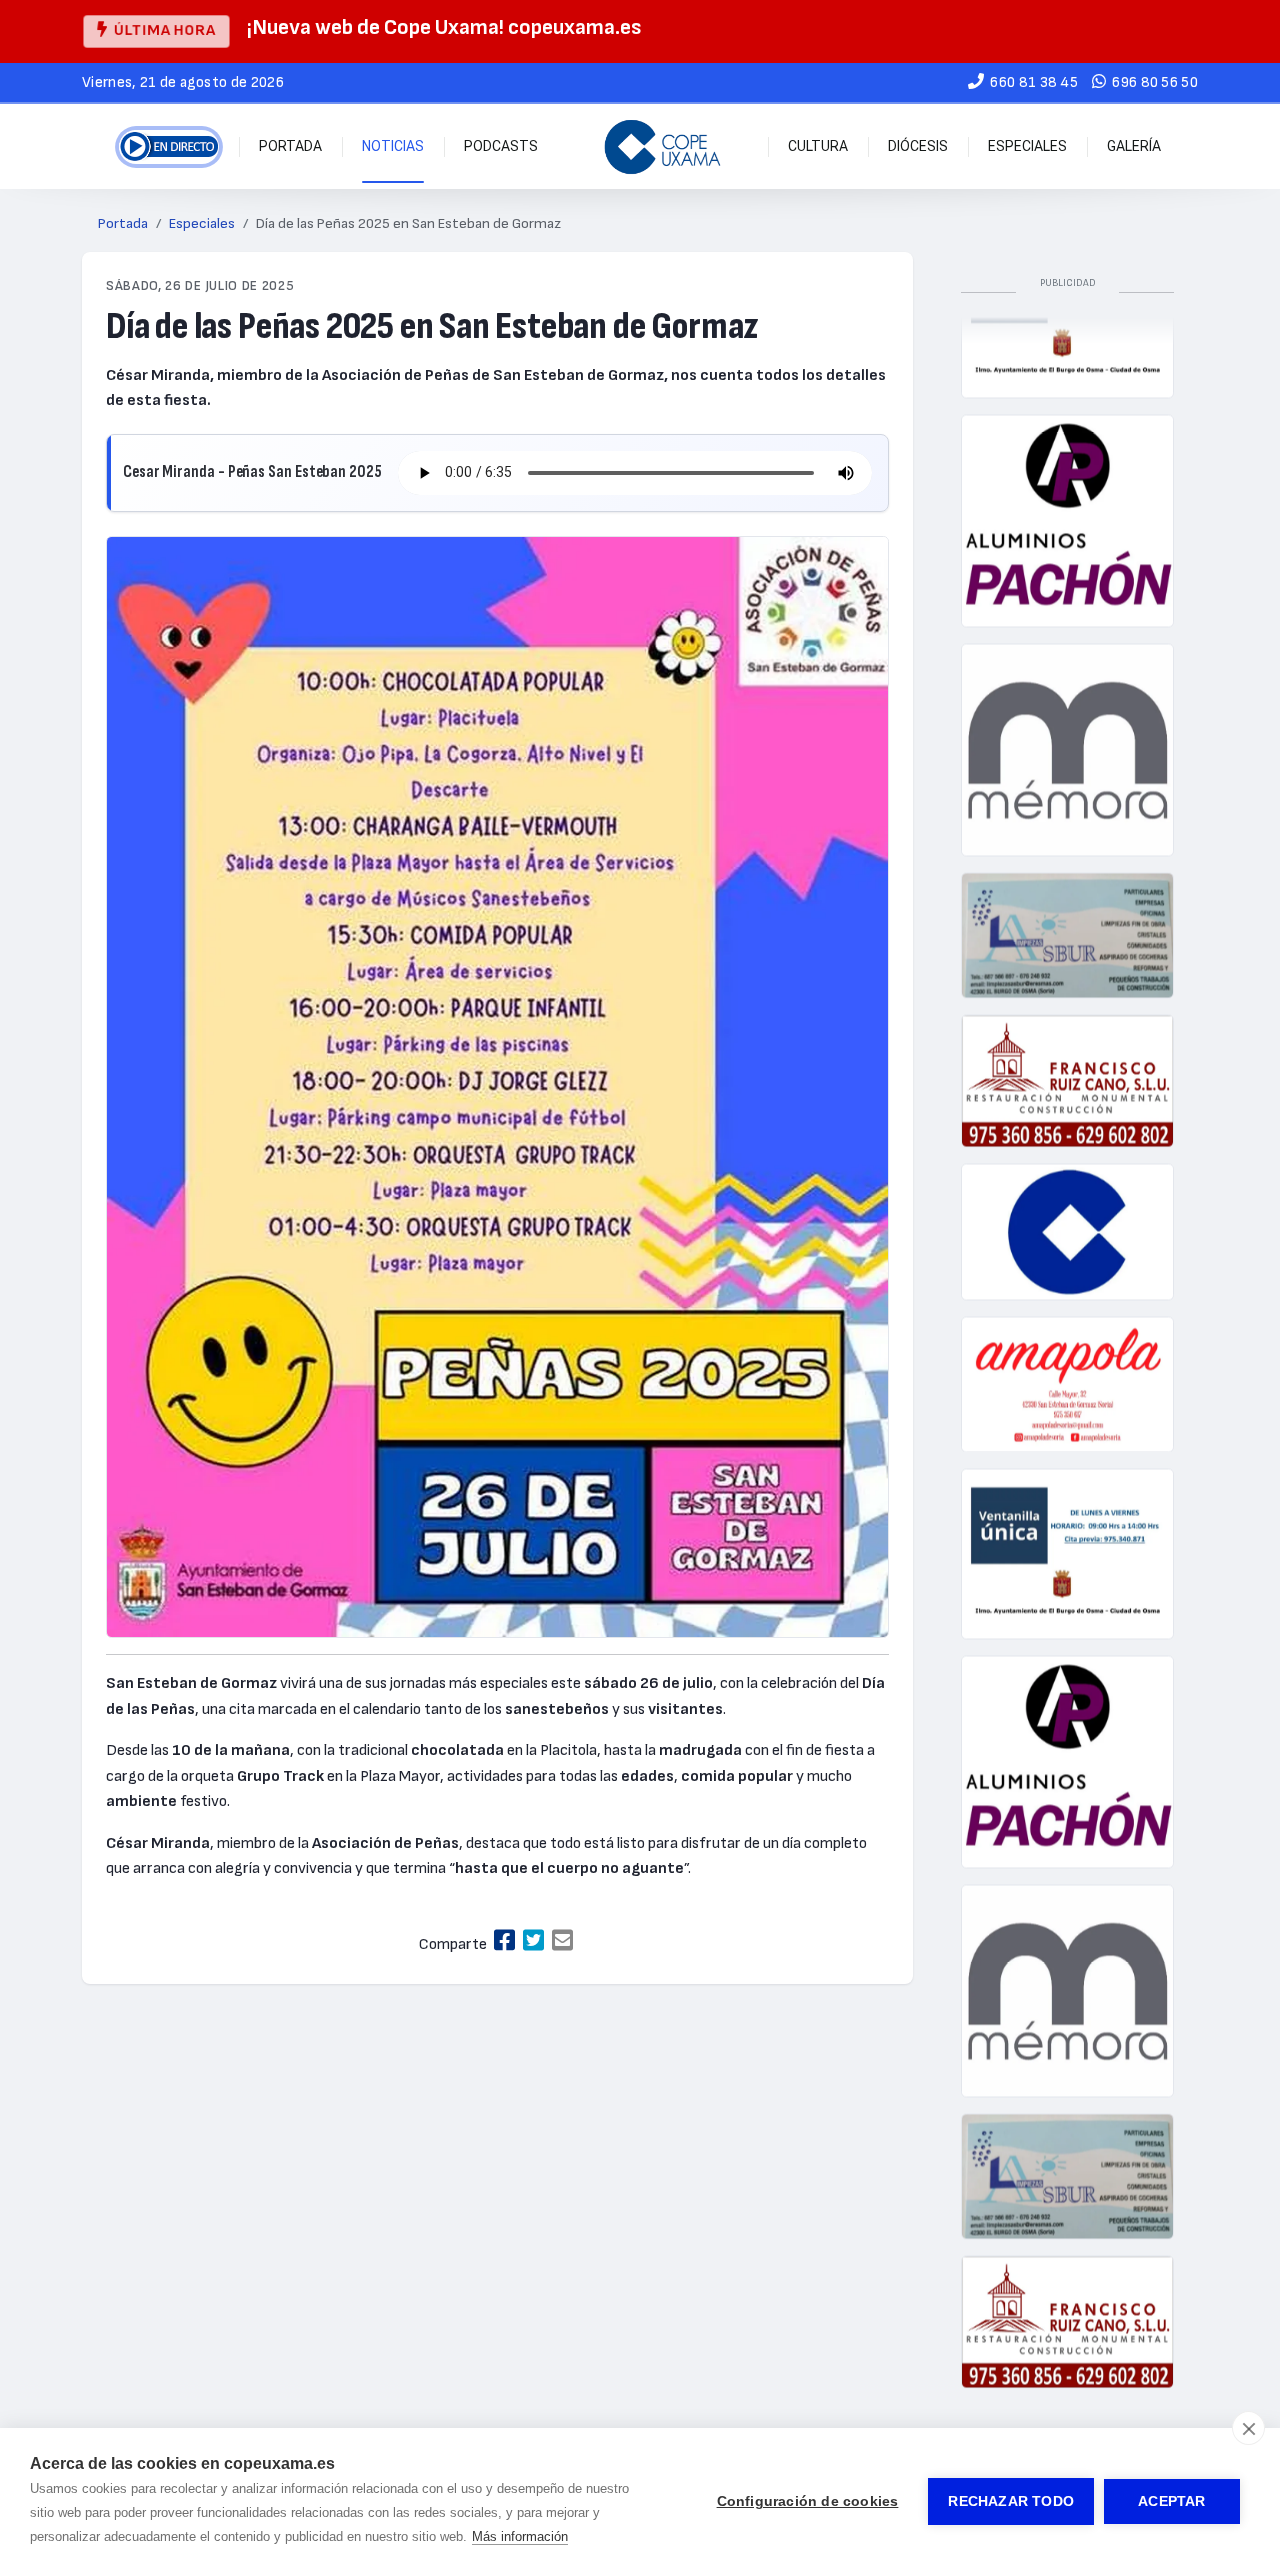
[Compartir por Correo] (562, 1941)
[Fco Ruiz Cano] (1067, 1050)
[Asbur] (1067, 904)
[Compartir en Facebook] (504, 1941)
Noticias (393, 146)
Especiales (1027, 146)
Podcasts (501, 146)
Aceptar (1171, 2501)
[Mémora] (1067, 718)
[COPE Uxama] (663, 146)
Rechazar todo (1011, 2501)
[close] (1248, 2428)
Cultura (818, 146)
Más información (520, 2536)
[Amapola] (1067, 1353)
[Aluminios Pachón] (1067, 489)
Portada (290, 146)
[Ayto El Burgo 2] (1067, 1523)
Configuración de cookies (808, 2501)
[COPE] (1067, 1200)
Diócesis (918, 146)
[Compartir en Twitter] (533, 1941)
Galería (1134, 146)
